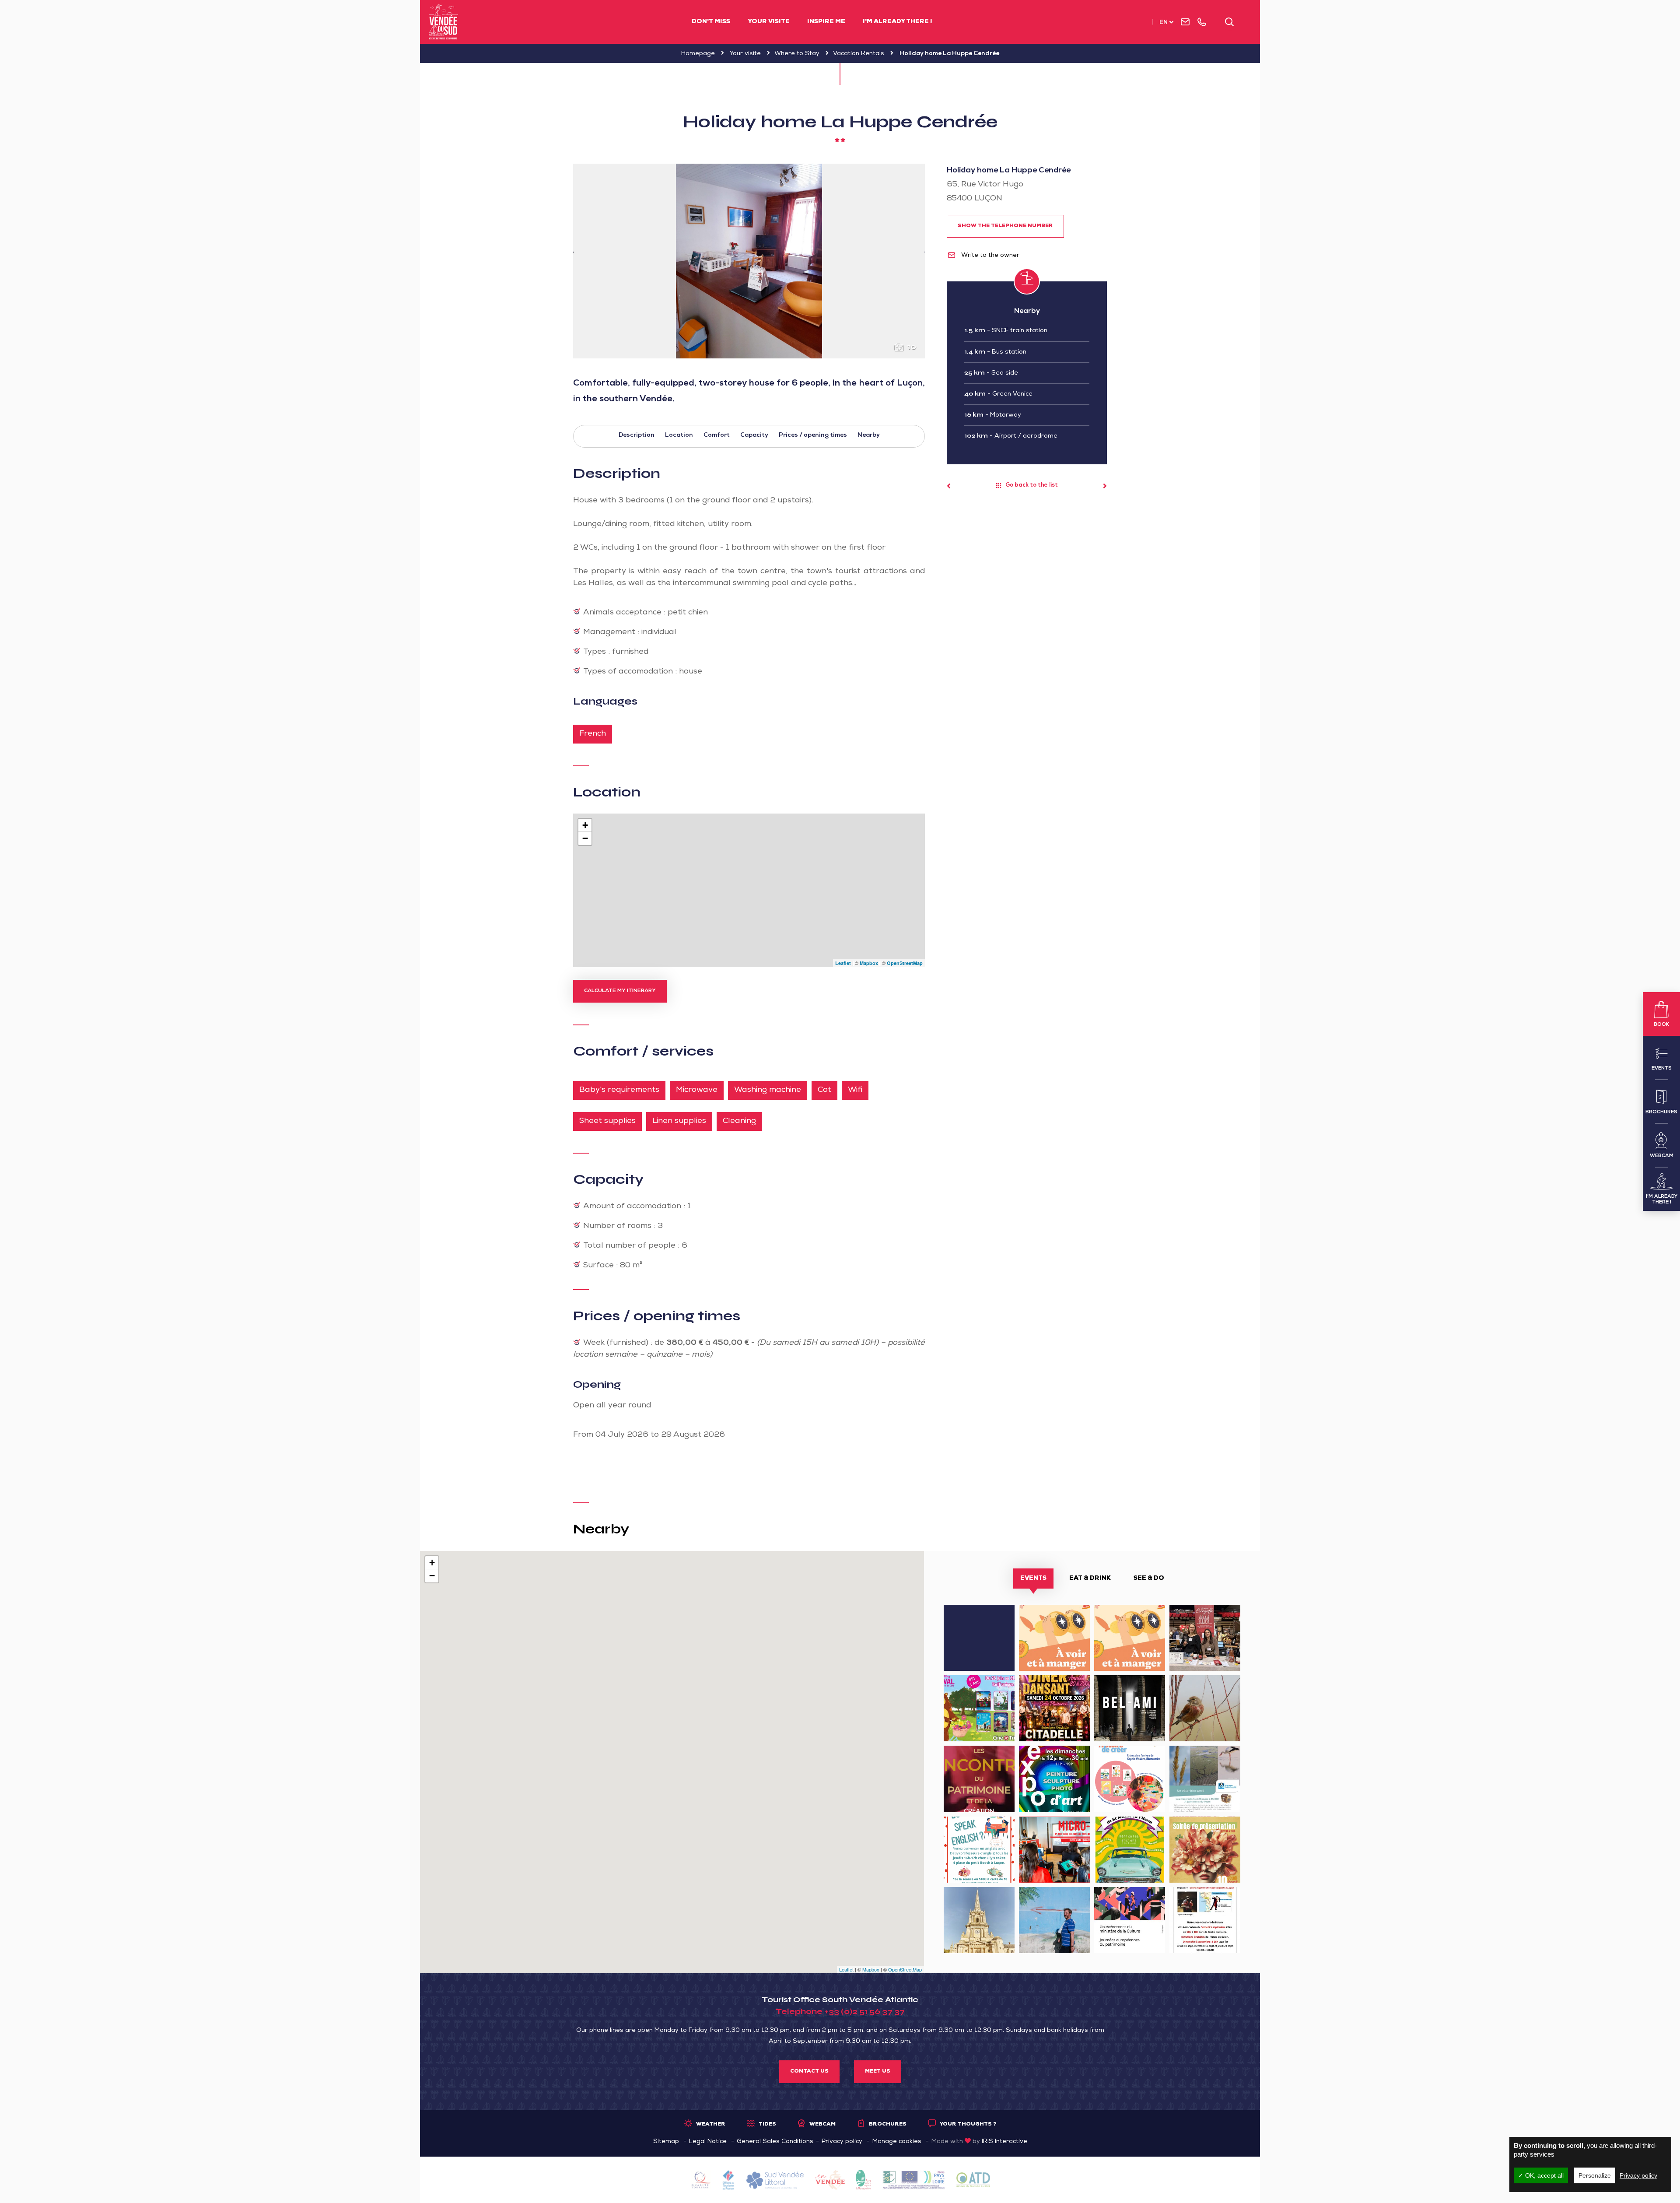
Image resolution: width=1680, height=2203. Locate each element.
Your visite (769, 22)
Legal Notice (708, 2142)
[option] (749, 261)
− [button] (585, 838)
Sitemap (666, 2142)
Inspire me (826, 22)
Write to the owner (989, 256)
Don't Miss (711, 22)
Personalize (1595, 2175)
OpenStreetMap (905, 963)
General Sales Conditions (775, 2142)
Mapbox (869, 963)
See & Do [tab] (1149, 1579)
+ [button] (585, 825)
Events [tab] (1033, 1579)
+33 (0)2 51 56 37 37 (864, 2011)
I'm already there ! (897, 22)
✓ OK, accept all (1541, 2175)
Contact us (809, 2072)
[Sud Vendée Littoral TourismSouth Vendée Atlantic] (443, 22)
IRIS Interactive (1004, 2142)
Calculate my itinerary (620, 991)
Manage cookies (897, 2142)
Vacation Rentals (859, 54)
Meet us (878, 2072)
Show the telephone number (1005, 226)
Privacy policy (842, 2142)
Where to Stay (797, 54)
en (1164, 23)
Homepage (698, 54)
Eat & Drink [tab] (1090, 1579)
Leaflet (843, 963)
